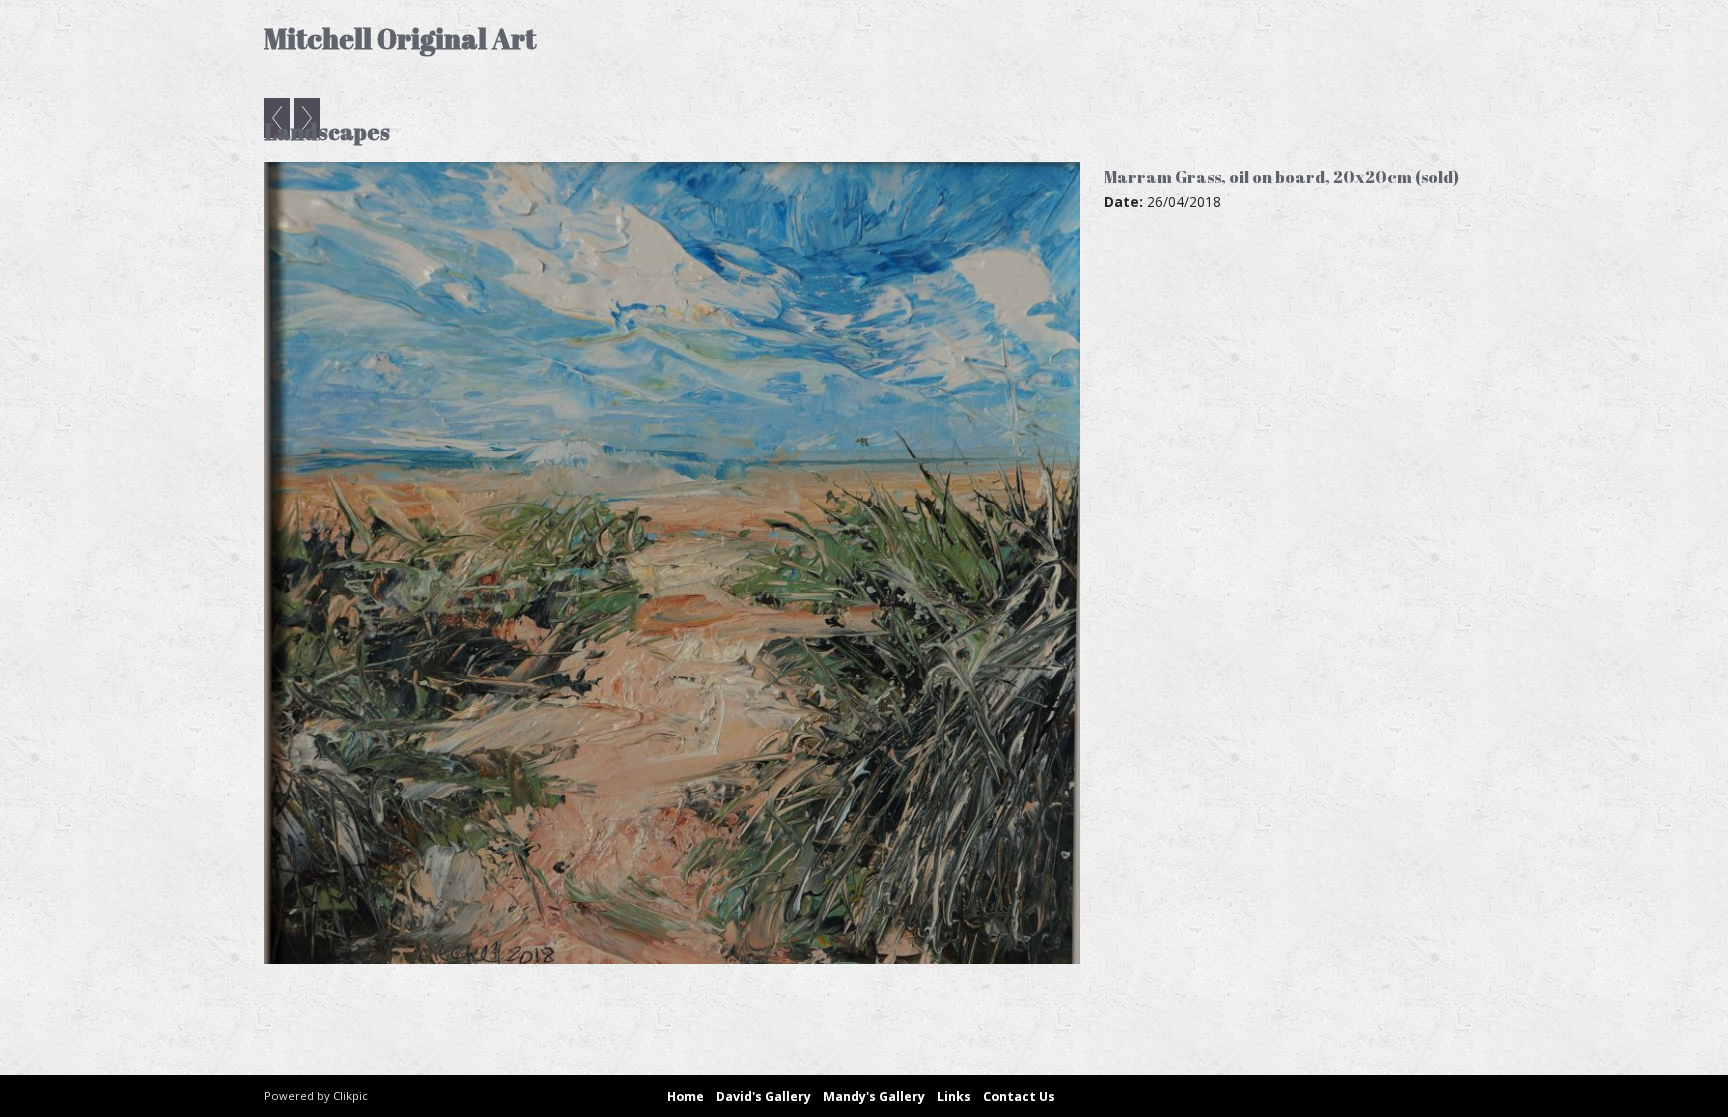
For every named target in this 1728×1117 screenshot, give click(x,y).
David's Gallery (763, 1096)
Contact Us (1019, 1096)
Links (954, 1096)
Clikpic (350, 1095)
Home (685, 1096)
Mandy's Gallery (874, 1096)
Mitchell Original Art (400, 38)
